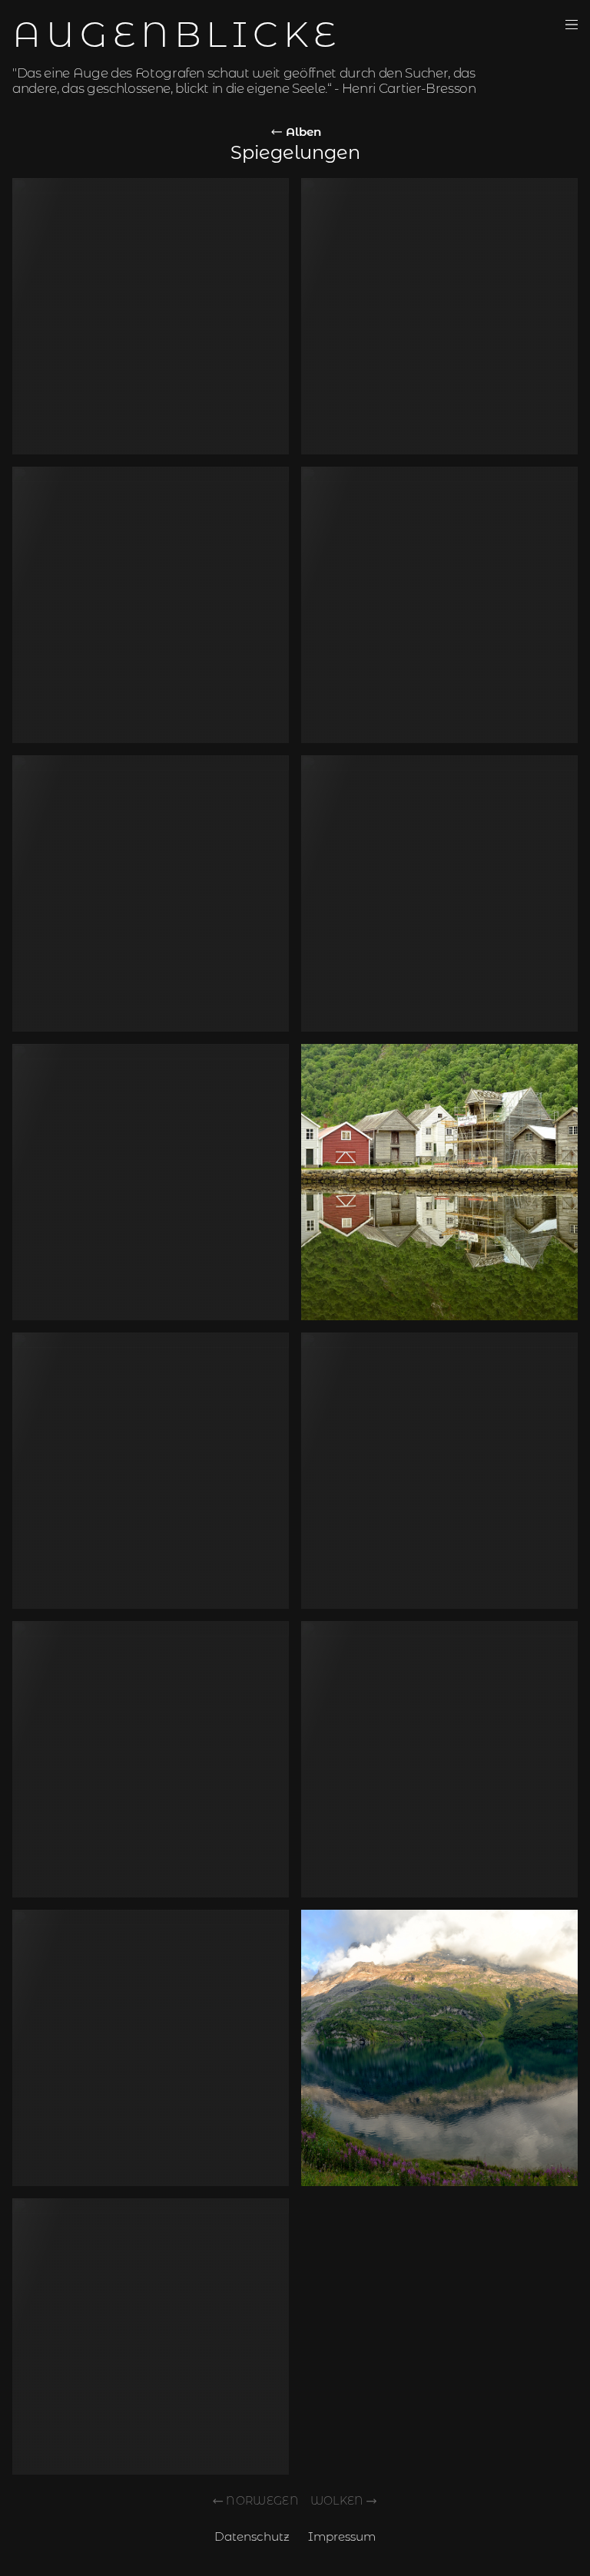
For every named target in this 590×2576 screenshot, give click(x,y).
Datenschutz (252, 2536)
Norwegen (262, 2501)
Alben (302, 132)
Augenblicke (177, 34)
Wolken (337, 2501)
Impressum (342, 2536)
